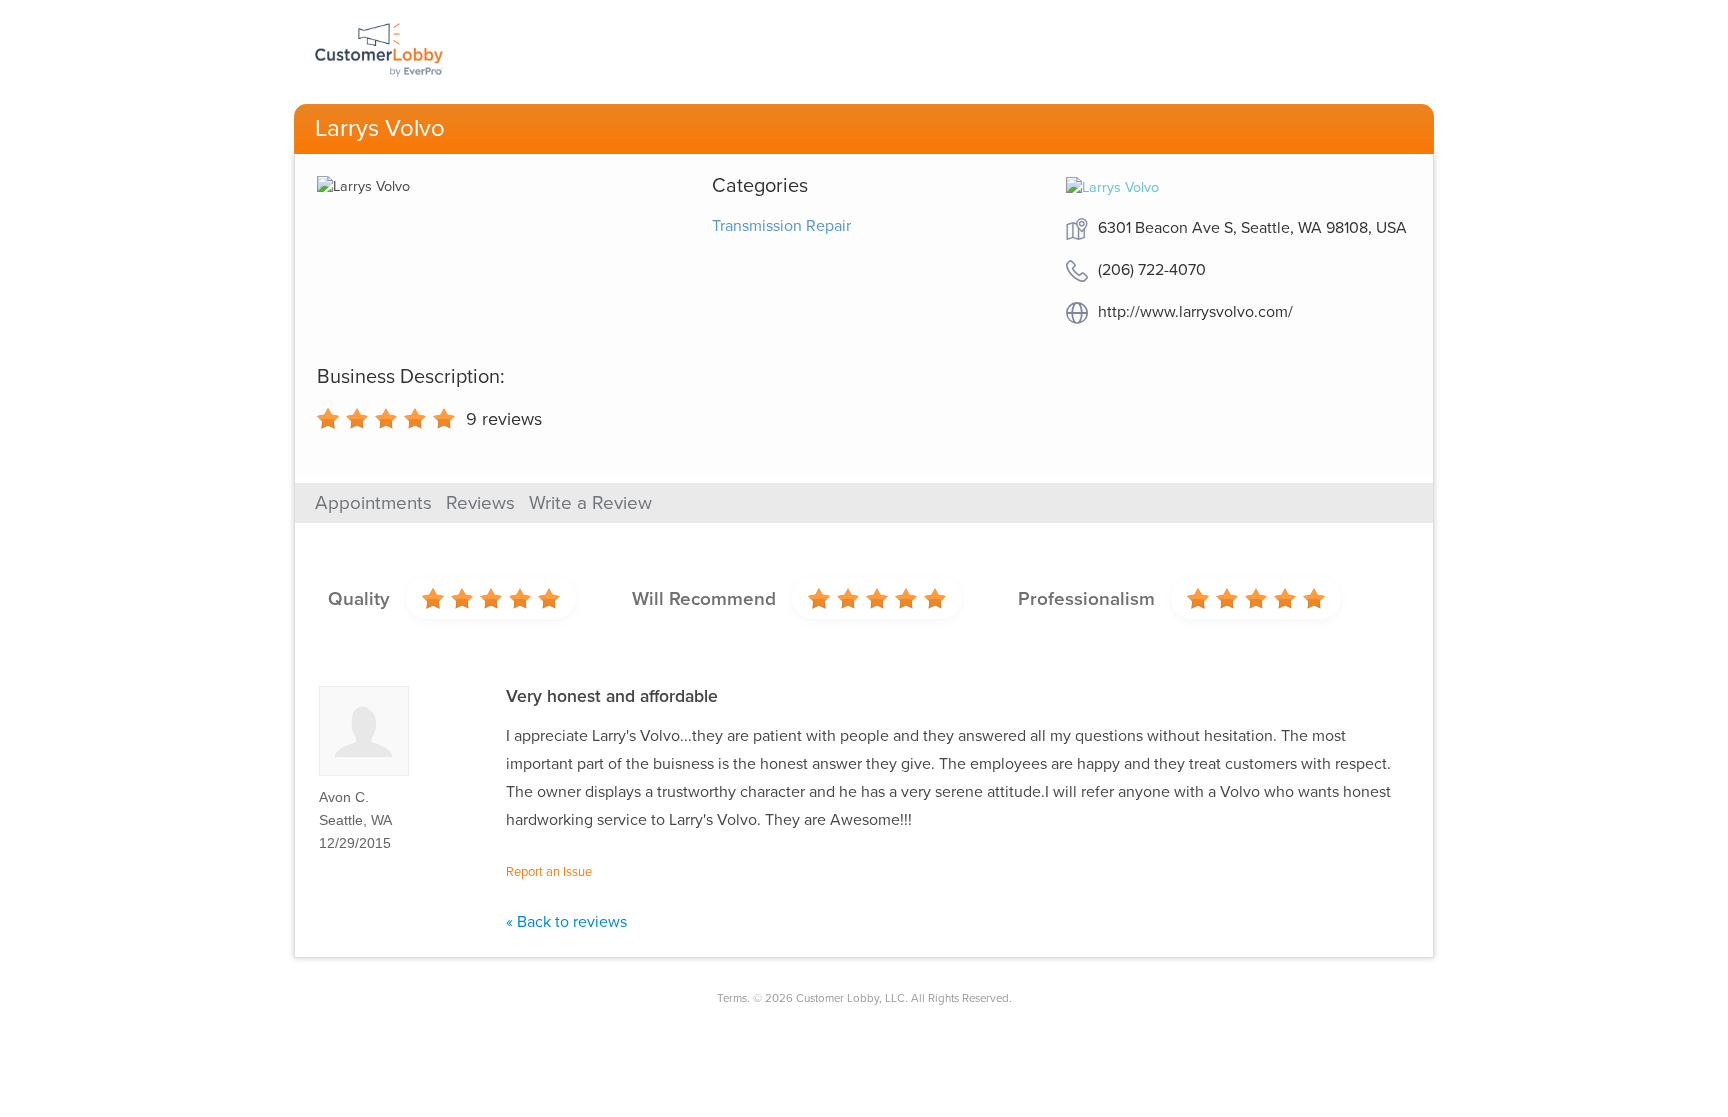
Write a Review (590, 503)
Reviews (480, 503)
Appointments (373, 503)
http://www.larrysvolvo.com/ (1195, 312)
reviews (504, 419)
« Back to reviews (566, 922)
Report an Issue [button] (549, 872)
